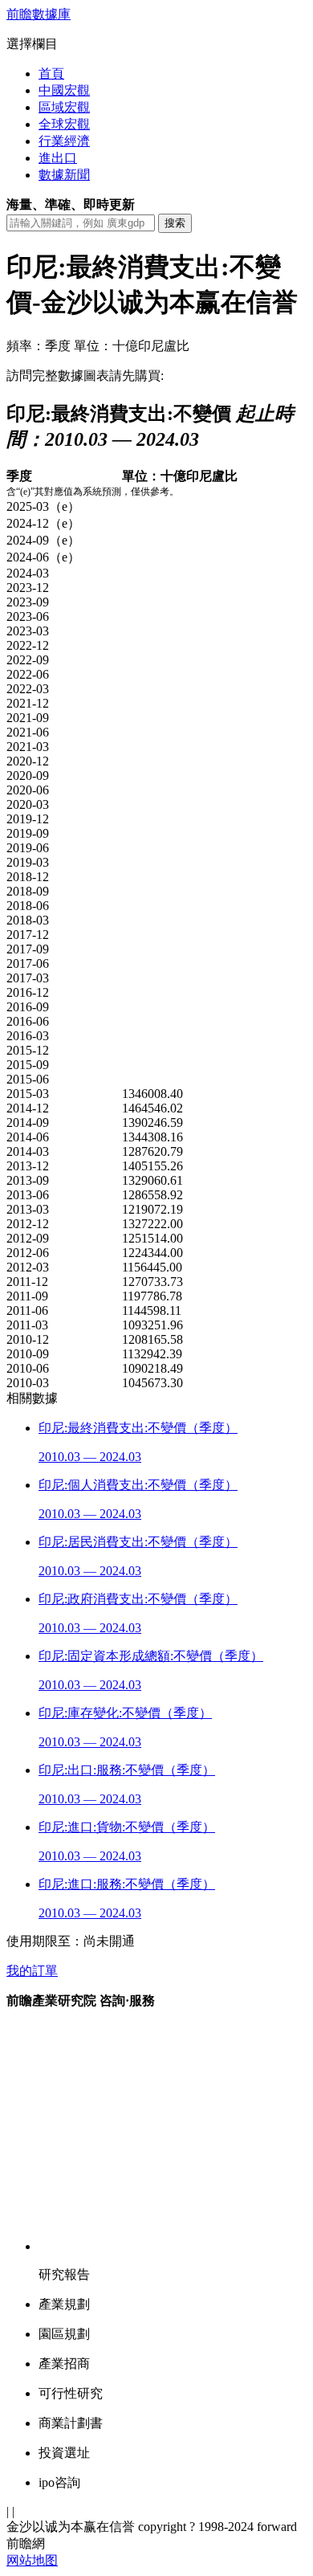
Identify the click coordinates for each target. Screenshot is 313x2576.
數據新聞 (64, 175)
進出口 (58, 158)
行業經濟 (64, 141)
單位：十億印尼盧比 (132, 346)
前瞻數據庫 (39, 14)
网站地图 (32, 2560)
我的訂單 (32, 1971)
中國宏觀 (64, 90)
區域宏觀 (64, 107)
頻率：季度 (39, 346)
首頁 (51, 73)
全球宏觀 (64, 124)
